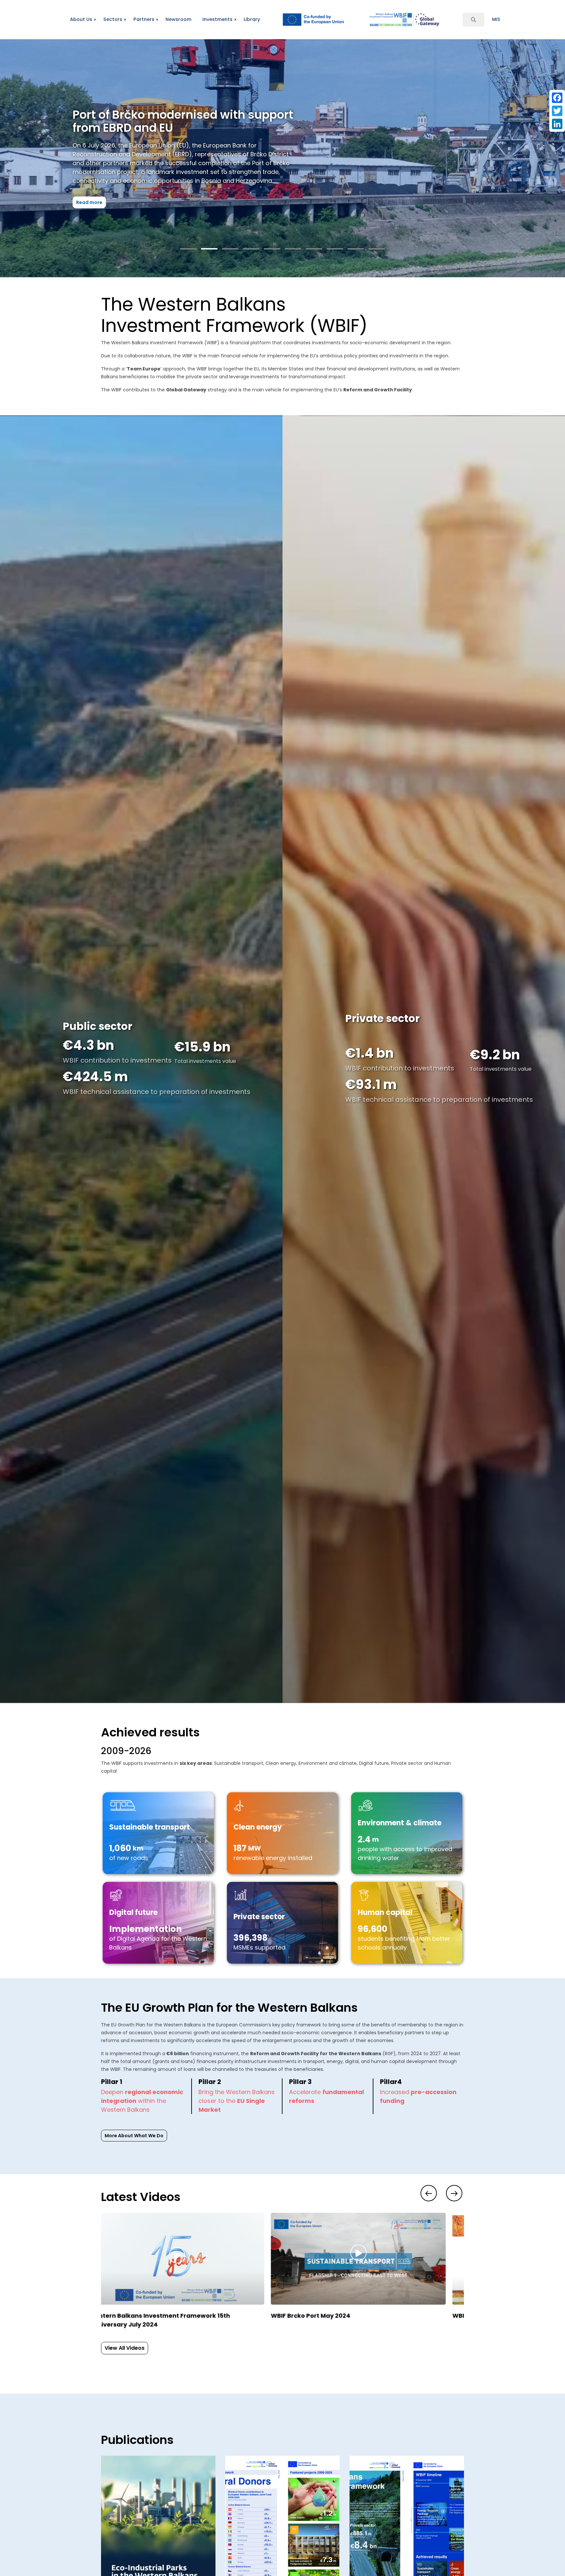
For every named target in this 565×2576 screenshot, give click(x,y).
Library (252, 19)
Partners (144, 19)
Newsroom (178, 19)
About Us (81, 19)
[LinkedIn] (557, 124)
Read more (109, 194)
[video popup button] (192, 2225)
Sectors (113, 19)
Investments (217, 19)
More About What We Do (134, 2136)
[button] (188, 249)
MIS (496, 19)
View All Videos (125, 2348)
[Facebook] (557, 98)
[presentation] (429, 2193)
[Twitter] (557, 111)
